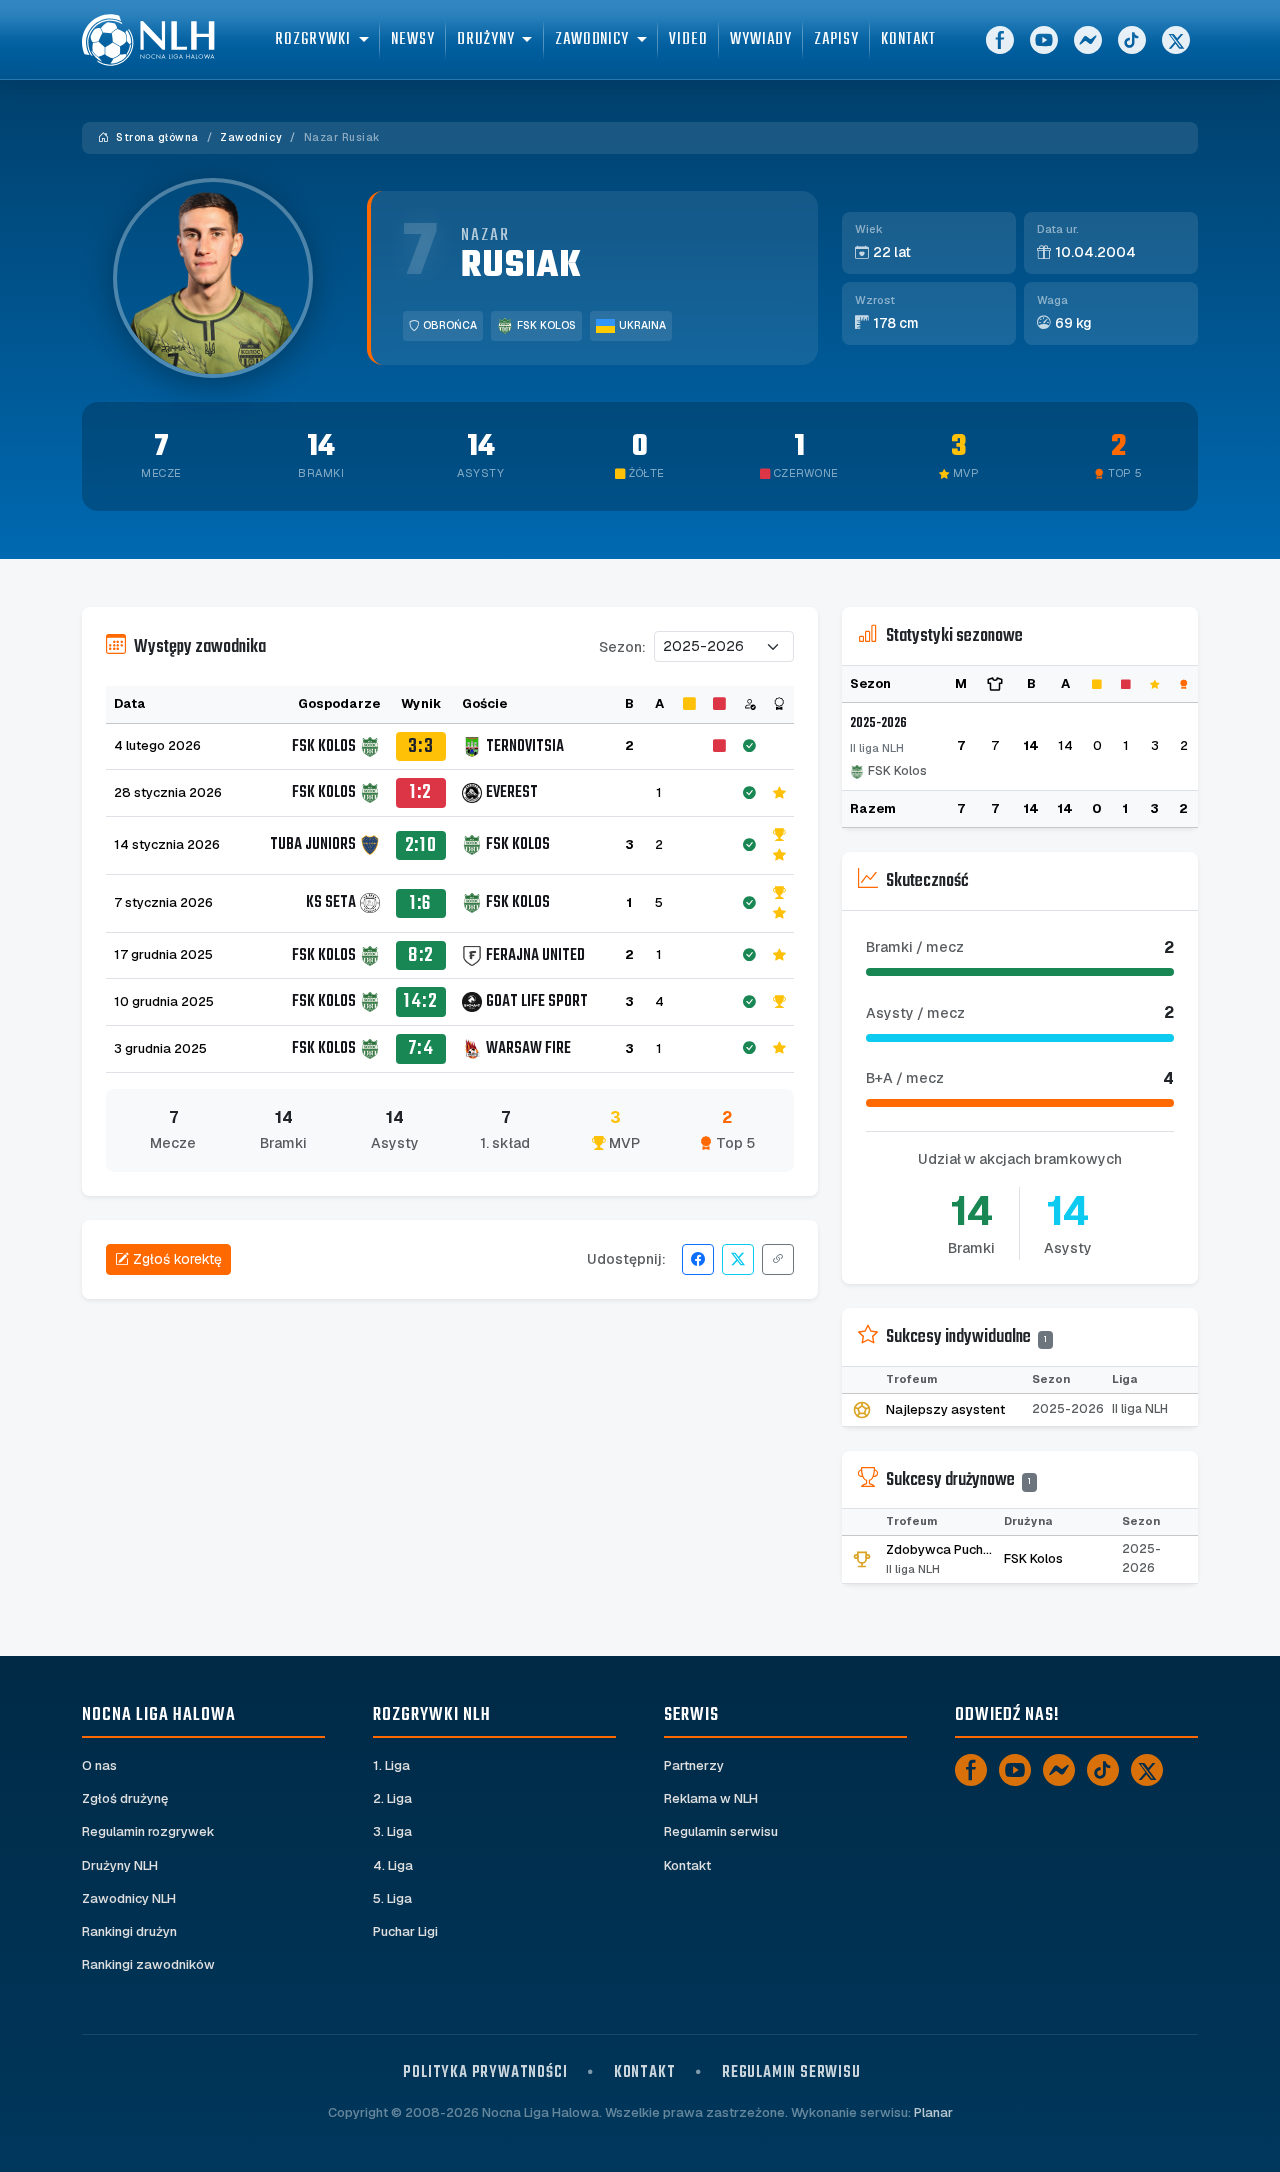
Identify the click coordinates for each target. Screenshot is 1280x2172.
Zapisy (836, 39)
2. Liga (392, 1798)
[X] (1176, 40)
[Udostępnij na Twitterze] (738, 1259)
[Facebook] (1000, 40)
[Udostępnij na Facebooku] (698, 1259)
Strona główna (156, 137)
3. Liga (392, 1831)
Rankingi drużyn (129, 1931)
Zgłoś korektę (177, 1259)
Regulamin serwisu (721, 1831)
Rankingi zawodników (148, 1964)
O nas (99, 1765)
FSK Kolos (546, 325)
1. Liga (391, 1765)
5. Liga (392, 1898)
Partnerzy (694, 1765)
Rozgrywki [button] (312, 39)
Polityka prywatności (485, 2072)
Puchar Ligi (405, 1931)
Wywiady (760, 39)
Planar (933, 2112)
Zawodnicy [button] (592, 39)
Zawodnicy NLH (129, 1898)
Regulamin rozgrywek (148, 1831)
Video (688, 39)
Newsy (413, 39)
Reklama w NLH (711, 1798)
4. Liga (393, 1865)
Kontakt (908, 39)
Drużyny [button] (485, 39)
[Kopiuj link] (778, 1259)
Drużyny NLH (120, 1865)
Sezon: (622, 647)
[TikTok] (1132, 40)
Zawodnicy (251, 137)
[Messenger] (1088, 40)
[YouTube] (1044, 40)
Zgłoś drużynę (125, 1798)
